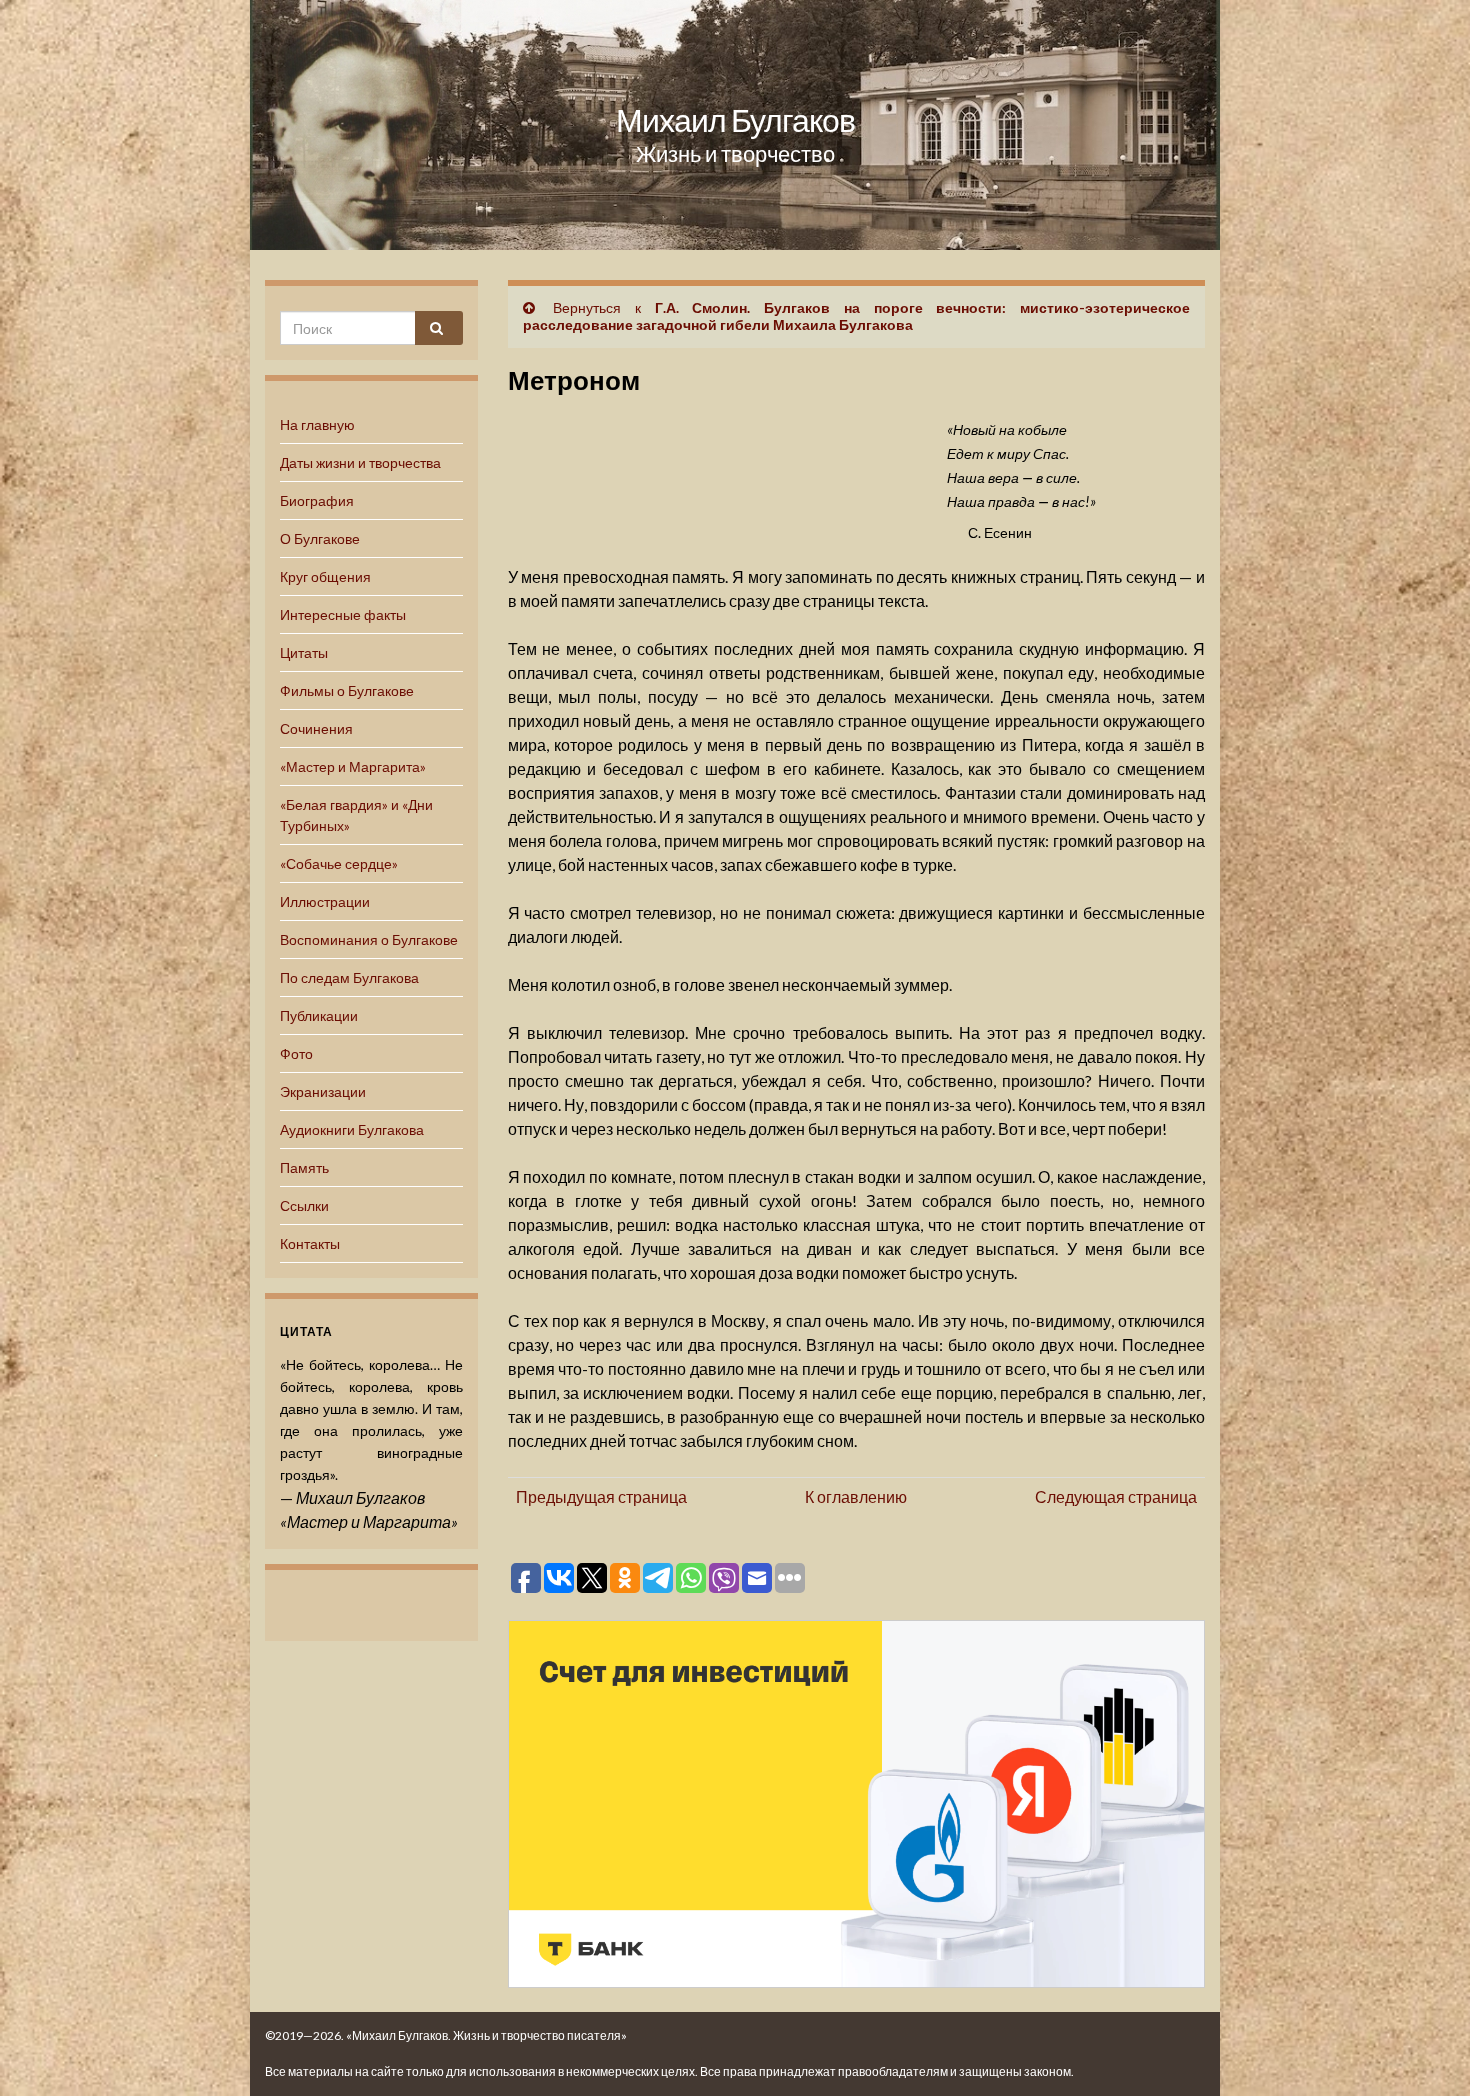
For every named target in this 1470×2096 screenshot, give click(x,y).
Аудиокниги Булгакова (352, 1129)
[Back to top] (1425, 2051)
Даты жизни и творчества (360, 462)
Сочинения (316, 728)
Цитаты (304, 652)
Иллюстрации (325, 901)
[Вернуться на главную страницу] (735, 125)
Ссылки (304, 1205)
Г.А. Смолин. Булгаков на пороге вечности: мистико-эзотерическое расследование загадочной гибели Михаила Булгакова (857, 316)
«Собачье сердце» (339, 863)
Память (304, 1167)
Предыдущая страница (601, 1496)
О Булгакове (320, 538)
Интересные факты (343, 614)
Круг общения (325, 576)
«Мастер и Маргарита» (353, 766)
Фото (296, 1053)
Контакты (310, 1243)
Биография (317, 500)
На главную (317, 424)
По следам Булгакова (349, 977)
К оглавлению (856, 1496)
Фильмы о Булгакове (347, 690)
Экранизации (323, 1091)
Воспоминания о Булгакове (369, 939)
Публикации (319, 1015)
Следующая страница (1116, 1496)
